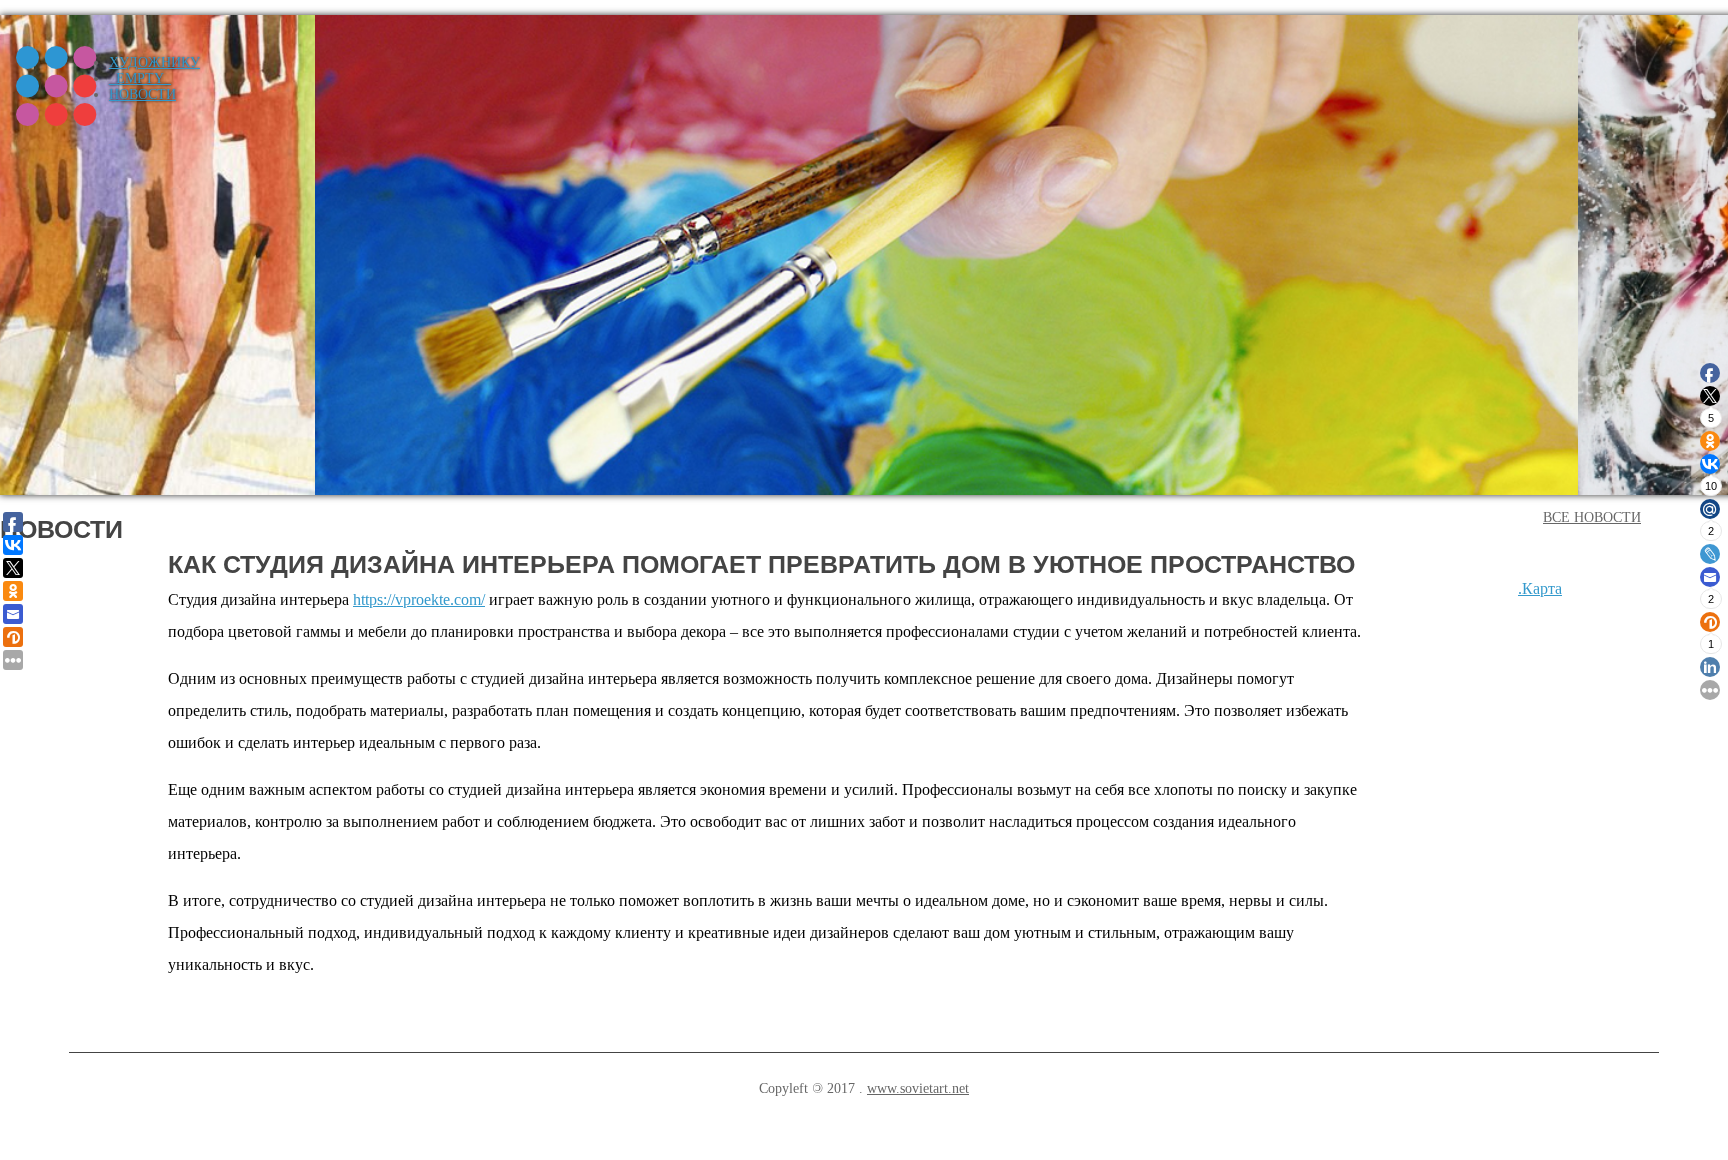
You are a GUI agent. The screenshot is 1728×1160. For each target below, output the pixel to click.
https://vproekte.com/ (419, 599)
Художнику (154, 62)
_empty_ (140, 78)
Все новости (1592, 517)
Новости (142, 94)
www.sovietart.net (918, 1088)
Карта (1542, 588)
